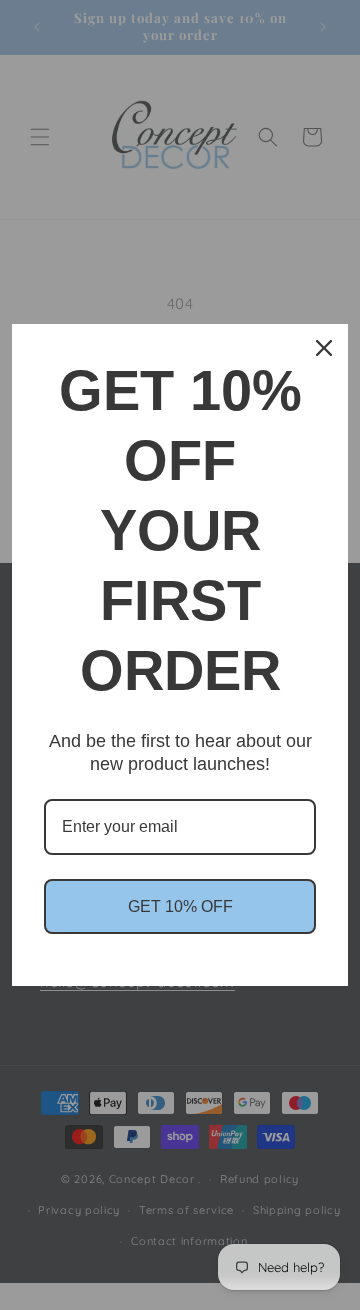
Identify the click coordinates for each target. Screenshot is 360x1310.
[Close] (324, 348)
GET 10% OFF (180, 906)
